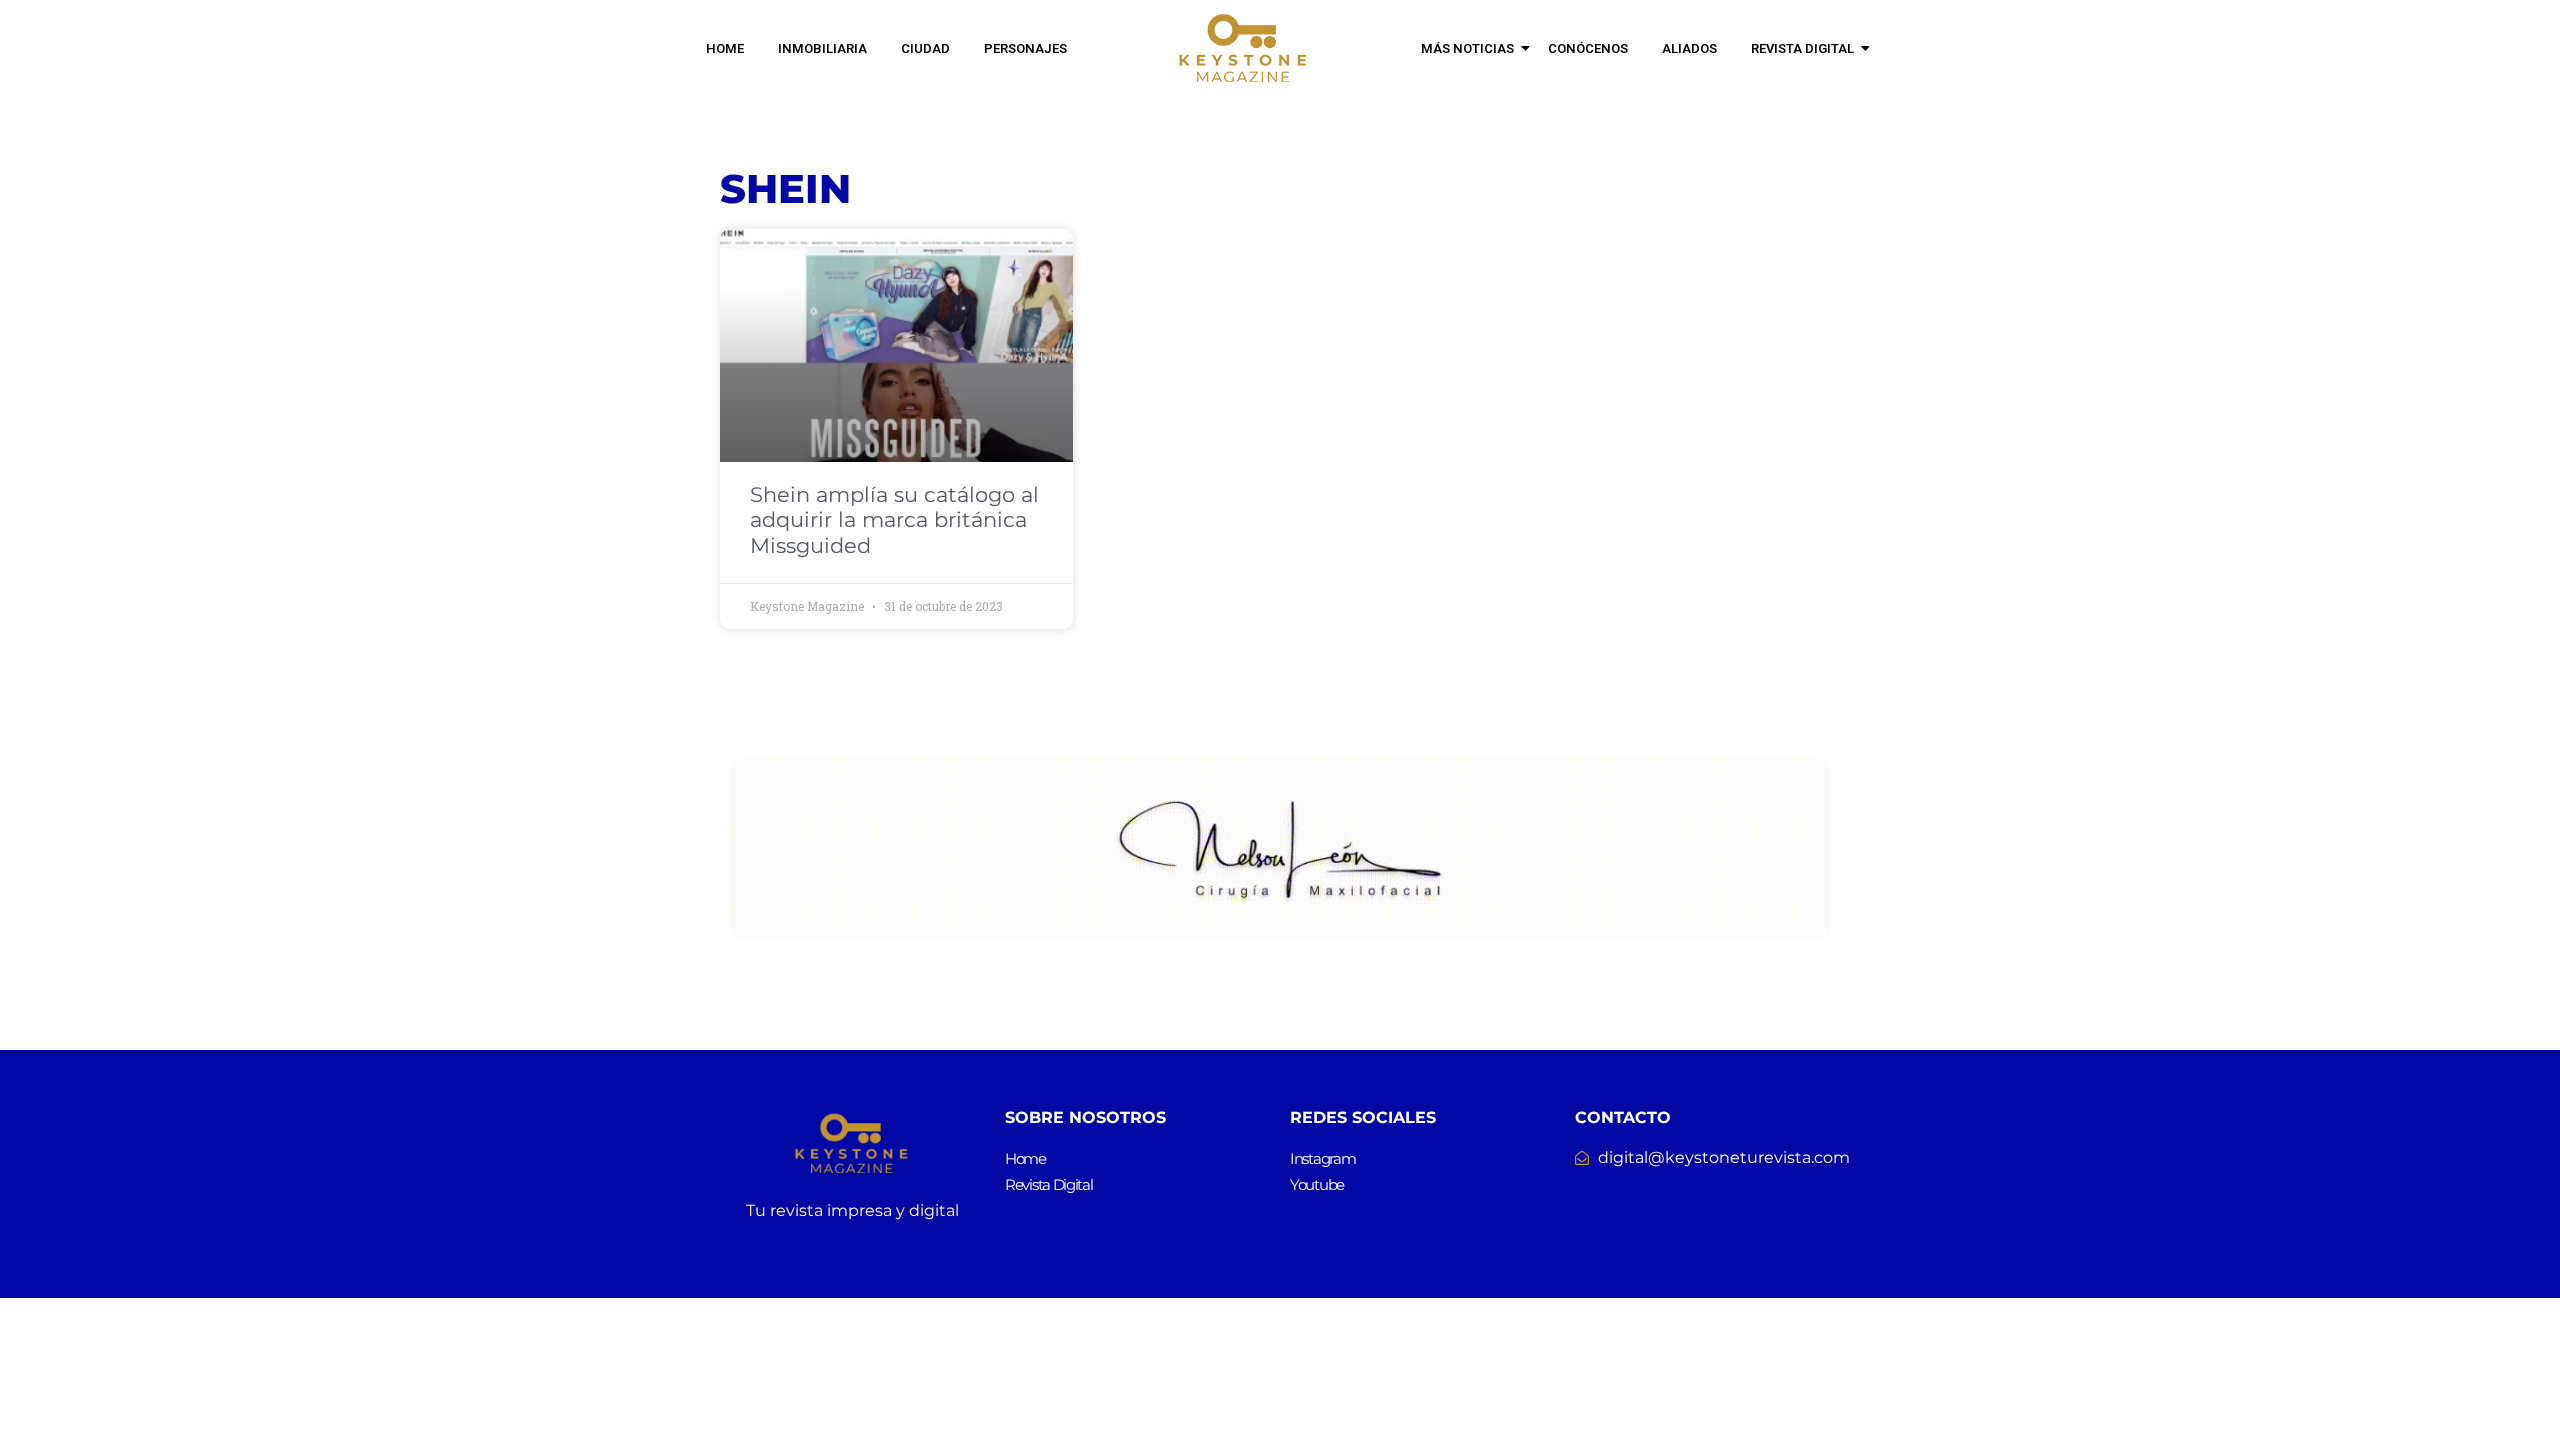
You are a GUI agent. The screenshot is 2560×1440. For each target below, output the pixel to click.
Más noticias (1467, 48)
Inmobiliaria (822, 48)
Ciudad (925, 48)
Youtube (1317, 1184)
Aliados (1689, 48)
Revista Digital (1802, 48)
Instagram (1322, 1158)
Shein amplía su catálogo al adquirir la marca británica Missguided (894, 519)
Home (725, 48)
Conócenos (1588, 48)
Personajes (1025, 48)
